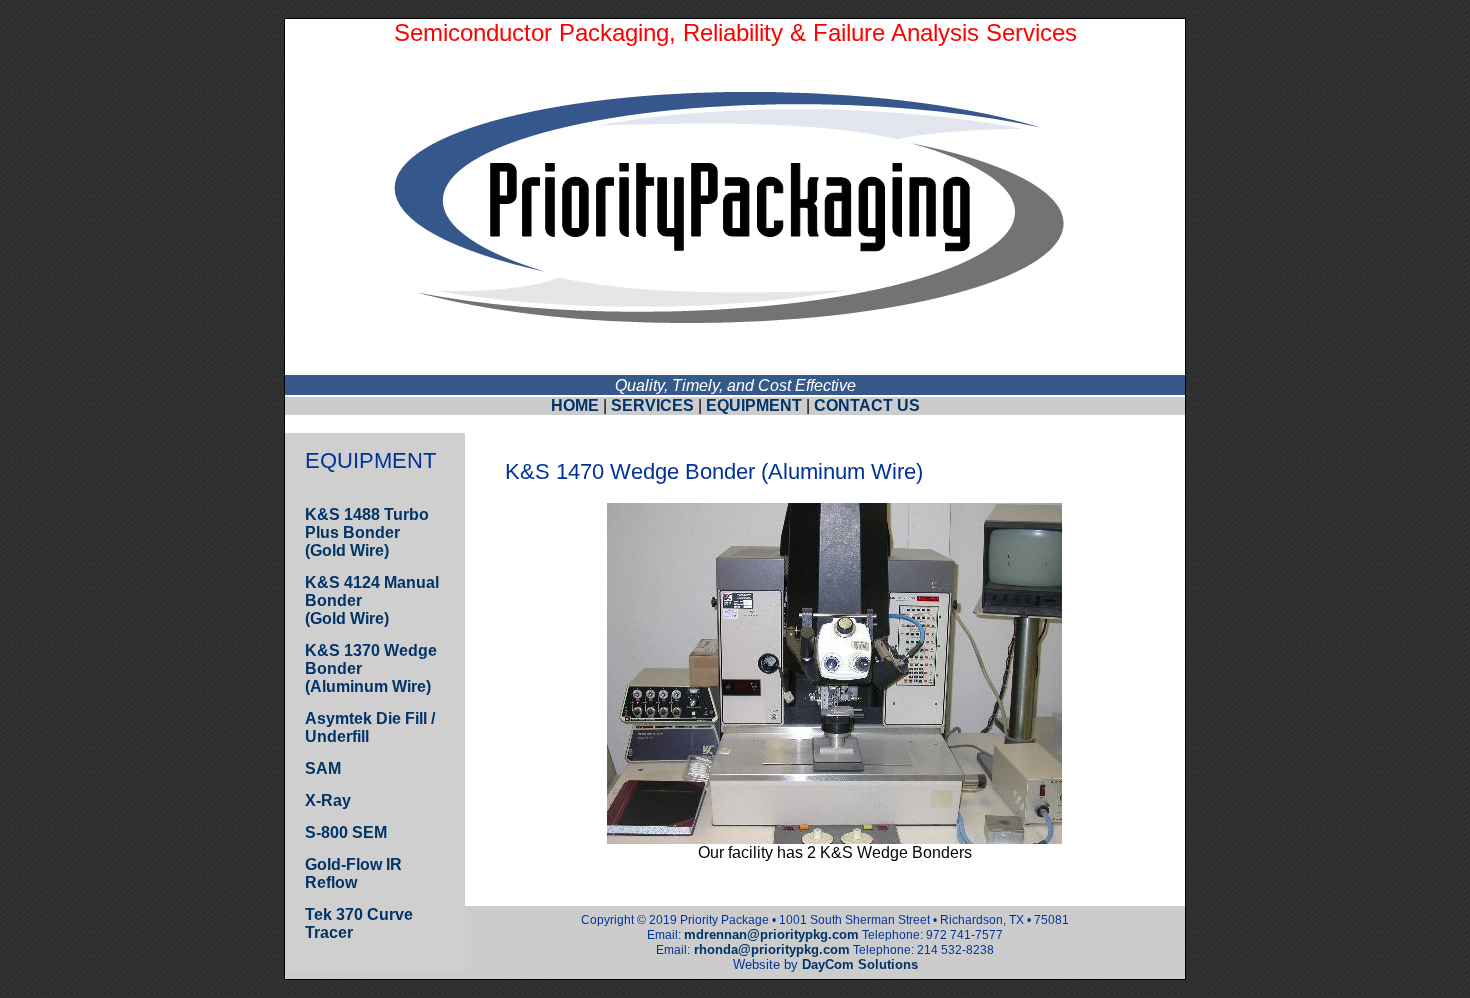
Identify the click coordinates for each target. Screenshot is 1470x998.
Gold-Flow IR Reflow (353, 873)
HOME (575, 405)
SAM (323, 768)
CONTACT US (867, 405)
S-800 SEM (346, 832)
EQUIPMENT (754, 405)
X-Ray (328, 800)
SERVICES (652, 405)
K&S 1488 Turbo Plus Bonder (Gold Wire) (367, 532)
